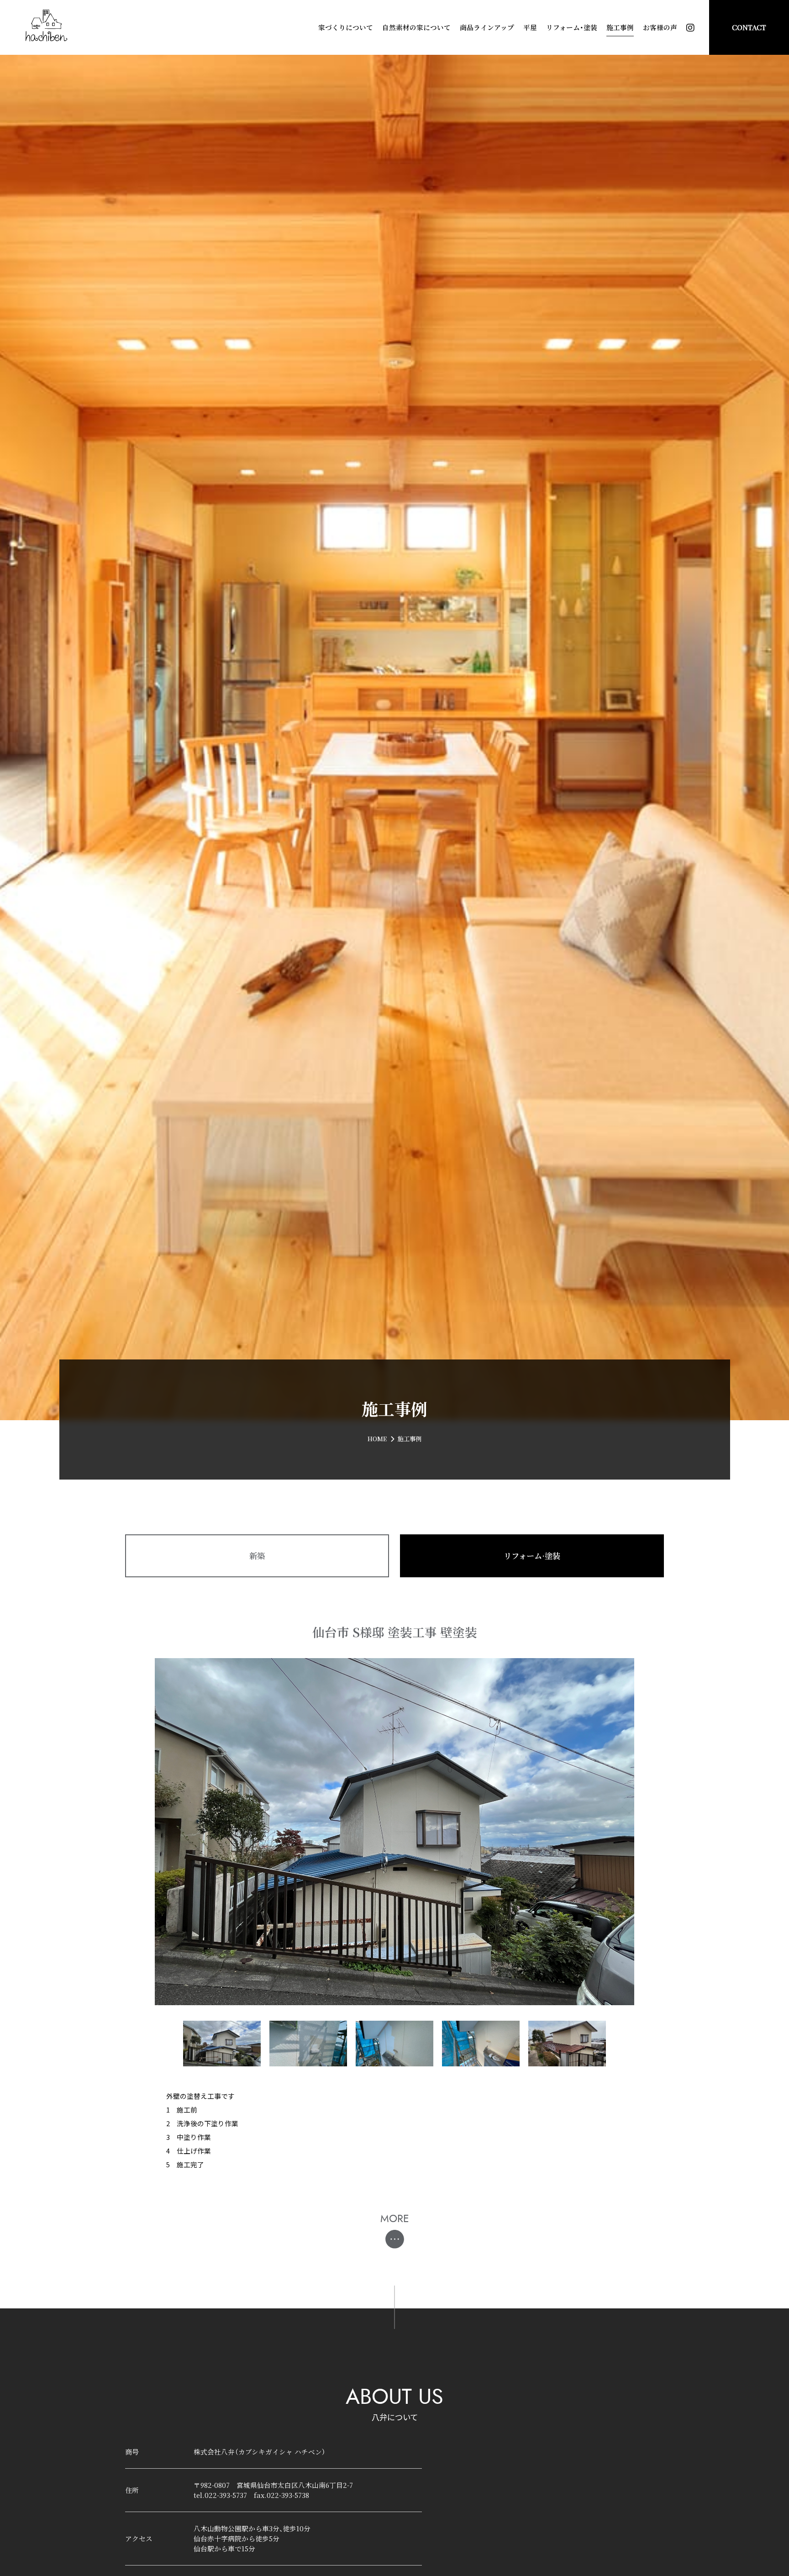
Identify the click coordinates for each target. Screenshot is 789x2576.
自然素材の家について (416, 27)
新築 (257, 1556)
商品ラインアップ (487, 27)
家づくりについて (346, 27)
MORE (395, 2219)
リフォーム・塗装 (572, 27)
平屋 (530, 27)
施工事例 (620, 27)
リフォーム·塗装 (532, 1556)
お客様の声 (660, 27)
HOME (377, 1439)
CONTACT (749, 27)
